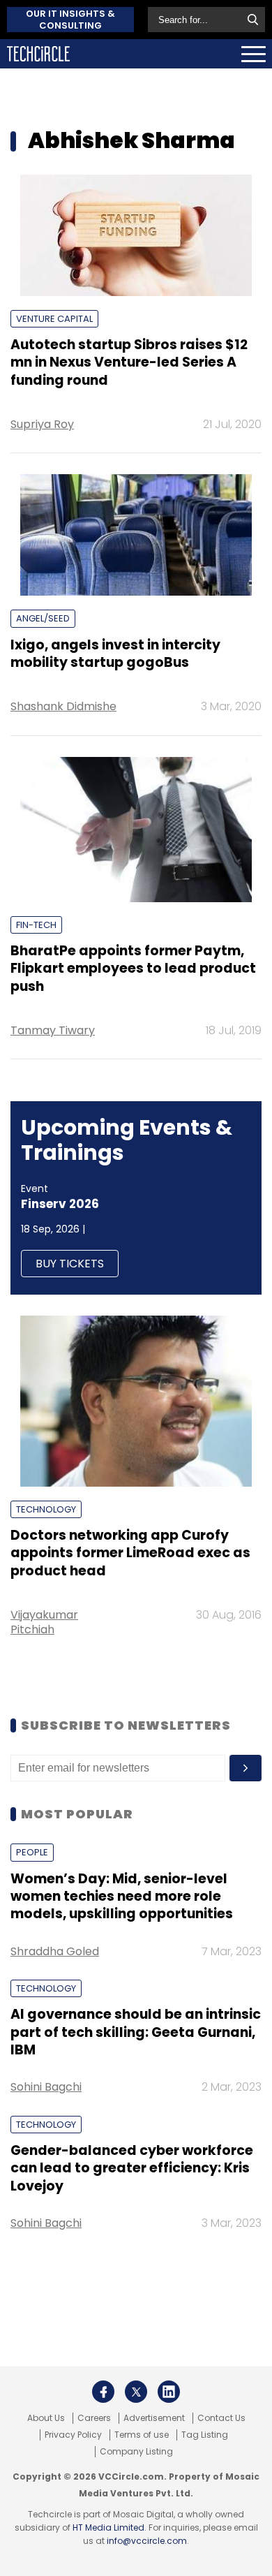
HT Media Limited (108, 2527)
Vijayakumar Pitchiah (44, 1622)
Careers (94, 2418)
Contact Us (221, 2418)
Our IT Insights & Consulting (70, 20)
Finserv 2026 (60, 1204)
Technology (46, 1509)
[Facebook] (103, 2392)
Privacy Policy (73, 2435)
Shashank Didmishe (63, 706)
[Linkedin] (169, 2392)
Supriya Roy (42, 424)
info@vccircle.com (147, 2541)
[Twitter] (136, 2392)
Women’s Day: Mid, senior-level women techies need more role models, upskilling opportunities (122, 1897)
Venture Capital (54, 319)
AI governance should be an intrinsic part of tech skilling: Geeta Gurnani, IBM (136, 2032)
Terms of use (142, 2435)
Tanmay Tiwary (53, 1030)
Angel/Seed (43, 618)
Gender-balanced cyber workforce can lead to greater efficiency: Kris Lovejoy (132, 2168)
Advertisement (154, 2418)
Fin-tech (36, 925)
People (32, 1852)
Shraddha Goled (55, 1951)
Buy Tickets (70, 1264)
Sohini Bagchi (46, 2087)
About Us (46, 2418)
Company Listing (136, 2452)
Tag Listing (205, 2435)
